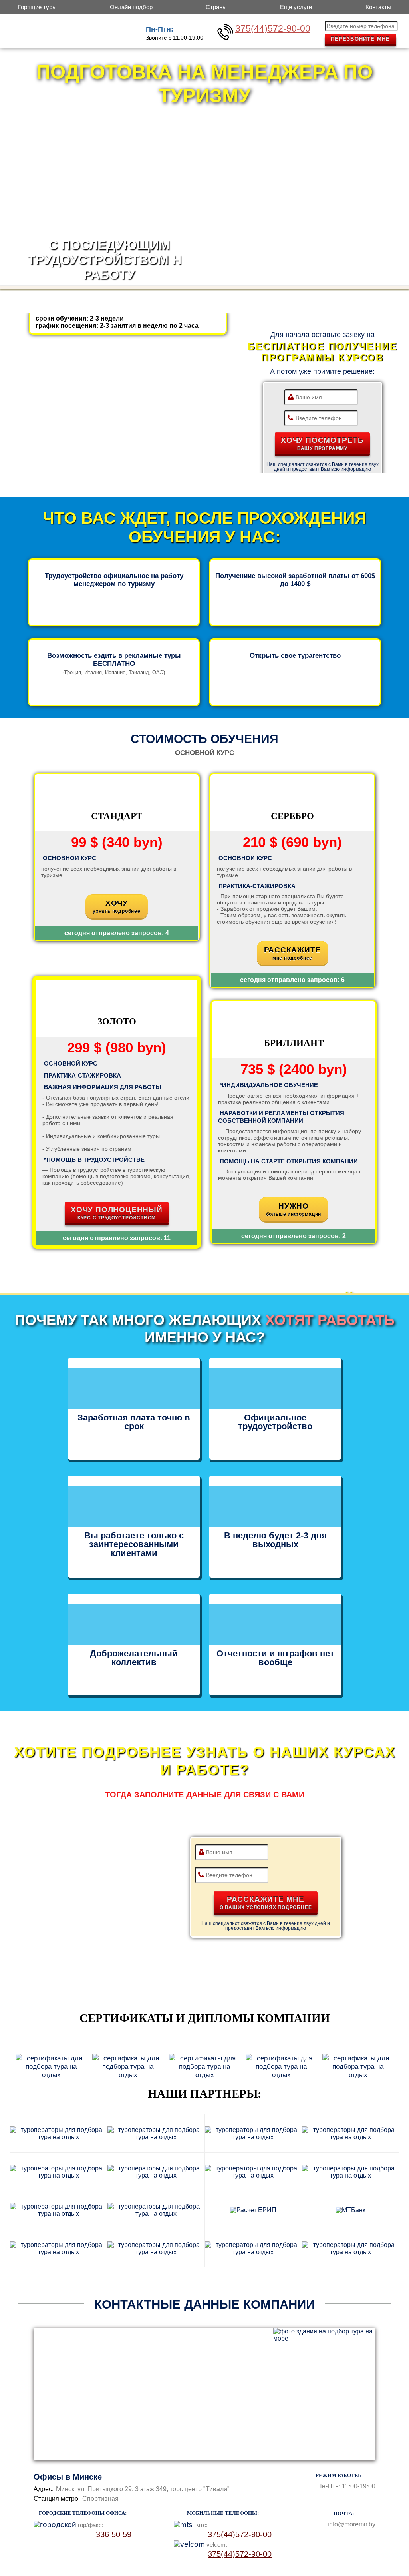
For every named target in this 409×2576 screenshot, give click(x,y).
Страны (216, 7)
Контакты (378, 7)
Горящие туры (37, 7)
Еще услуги (296, 7)
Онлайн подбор (131, 7)
